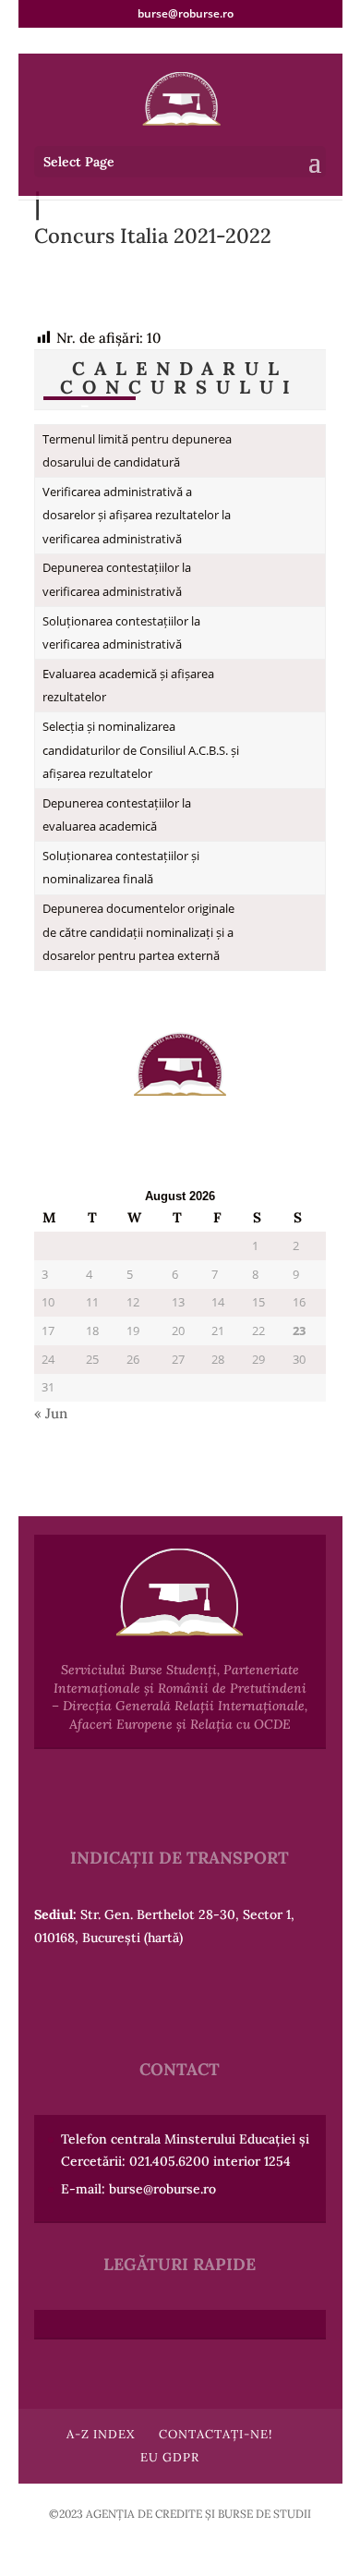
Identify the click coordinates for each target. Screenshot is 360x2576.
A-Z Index (101, 2434)
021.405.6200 (169, 2161)
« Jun (51, 1413)
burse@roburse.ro (162, 2189)
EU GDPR (170, 2457)
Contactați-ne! (216, 2434)
